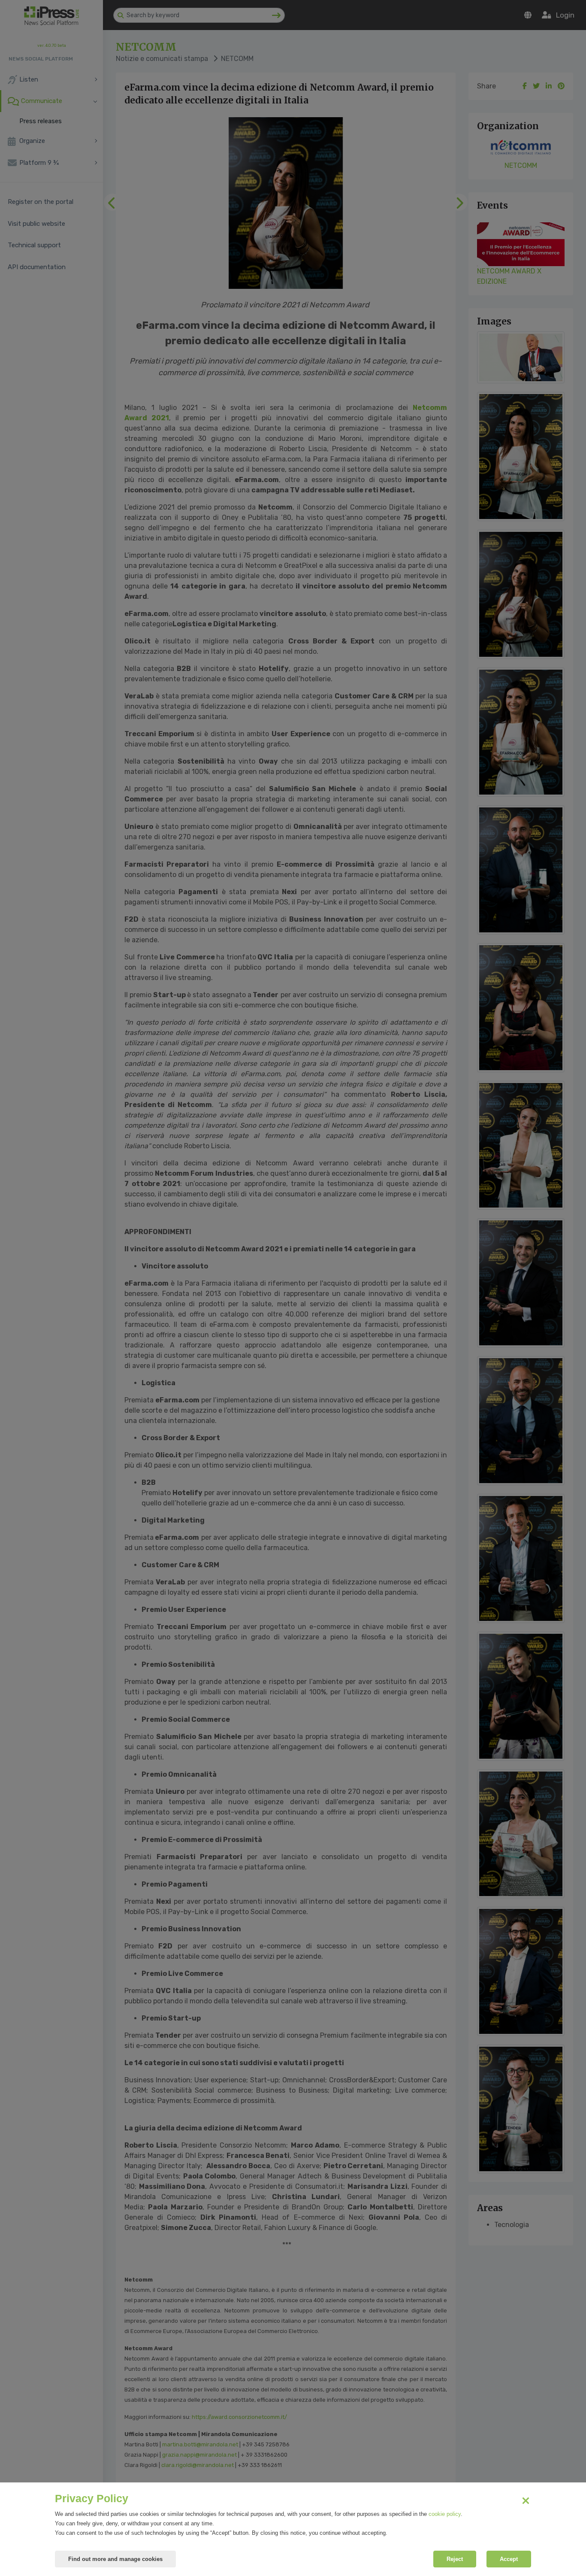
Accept (509, 2559)
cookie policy (445, 2514)
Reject (455, 2559)
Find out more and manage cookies (115, 2559)
